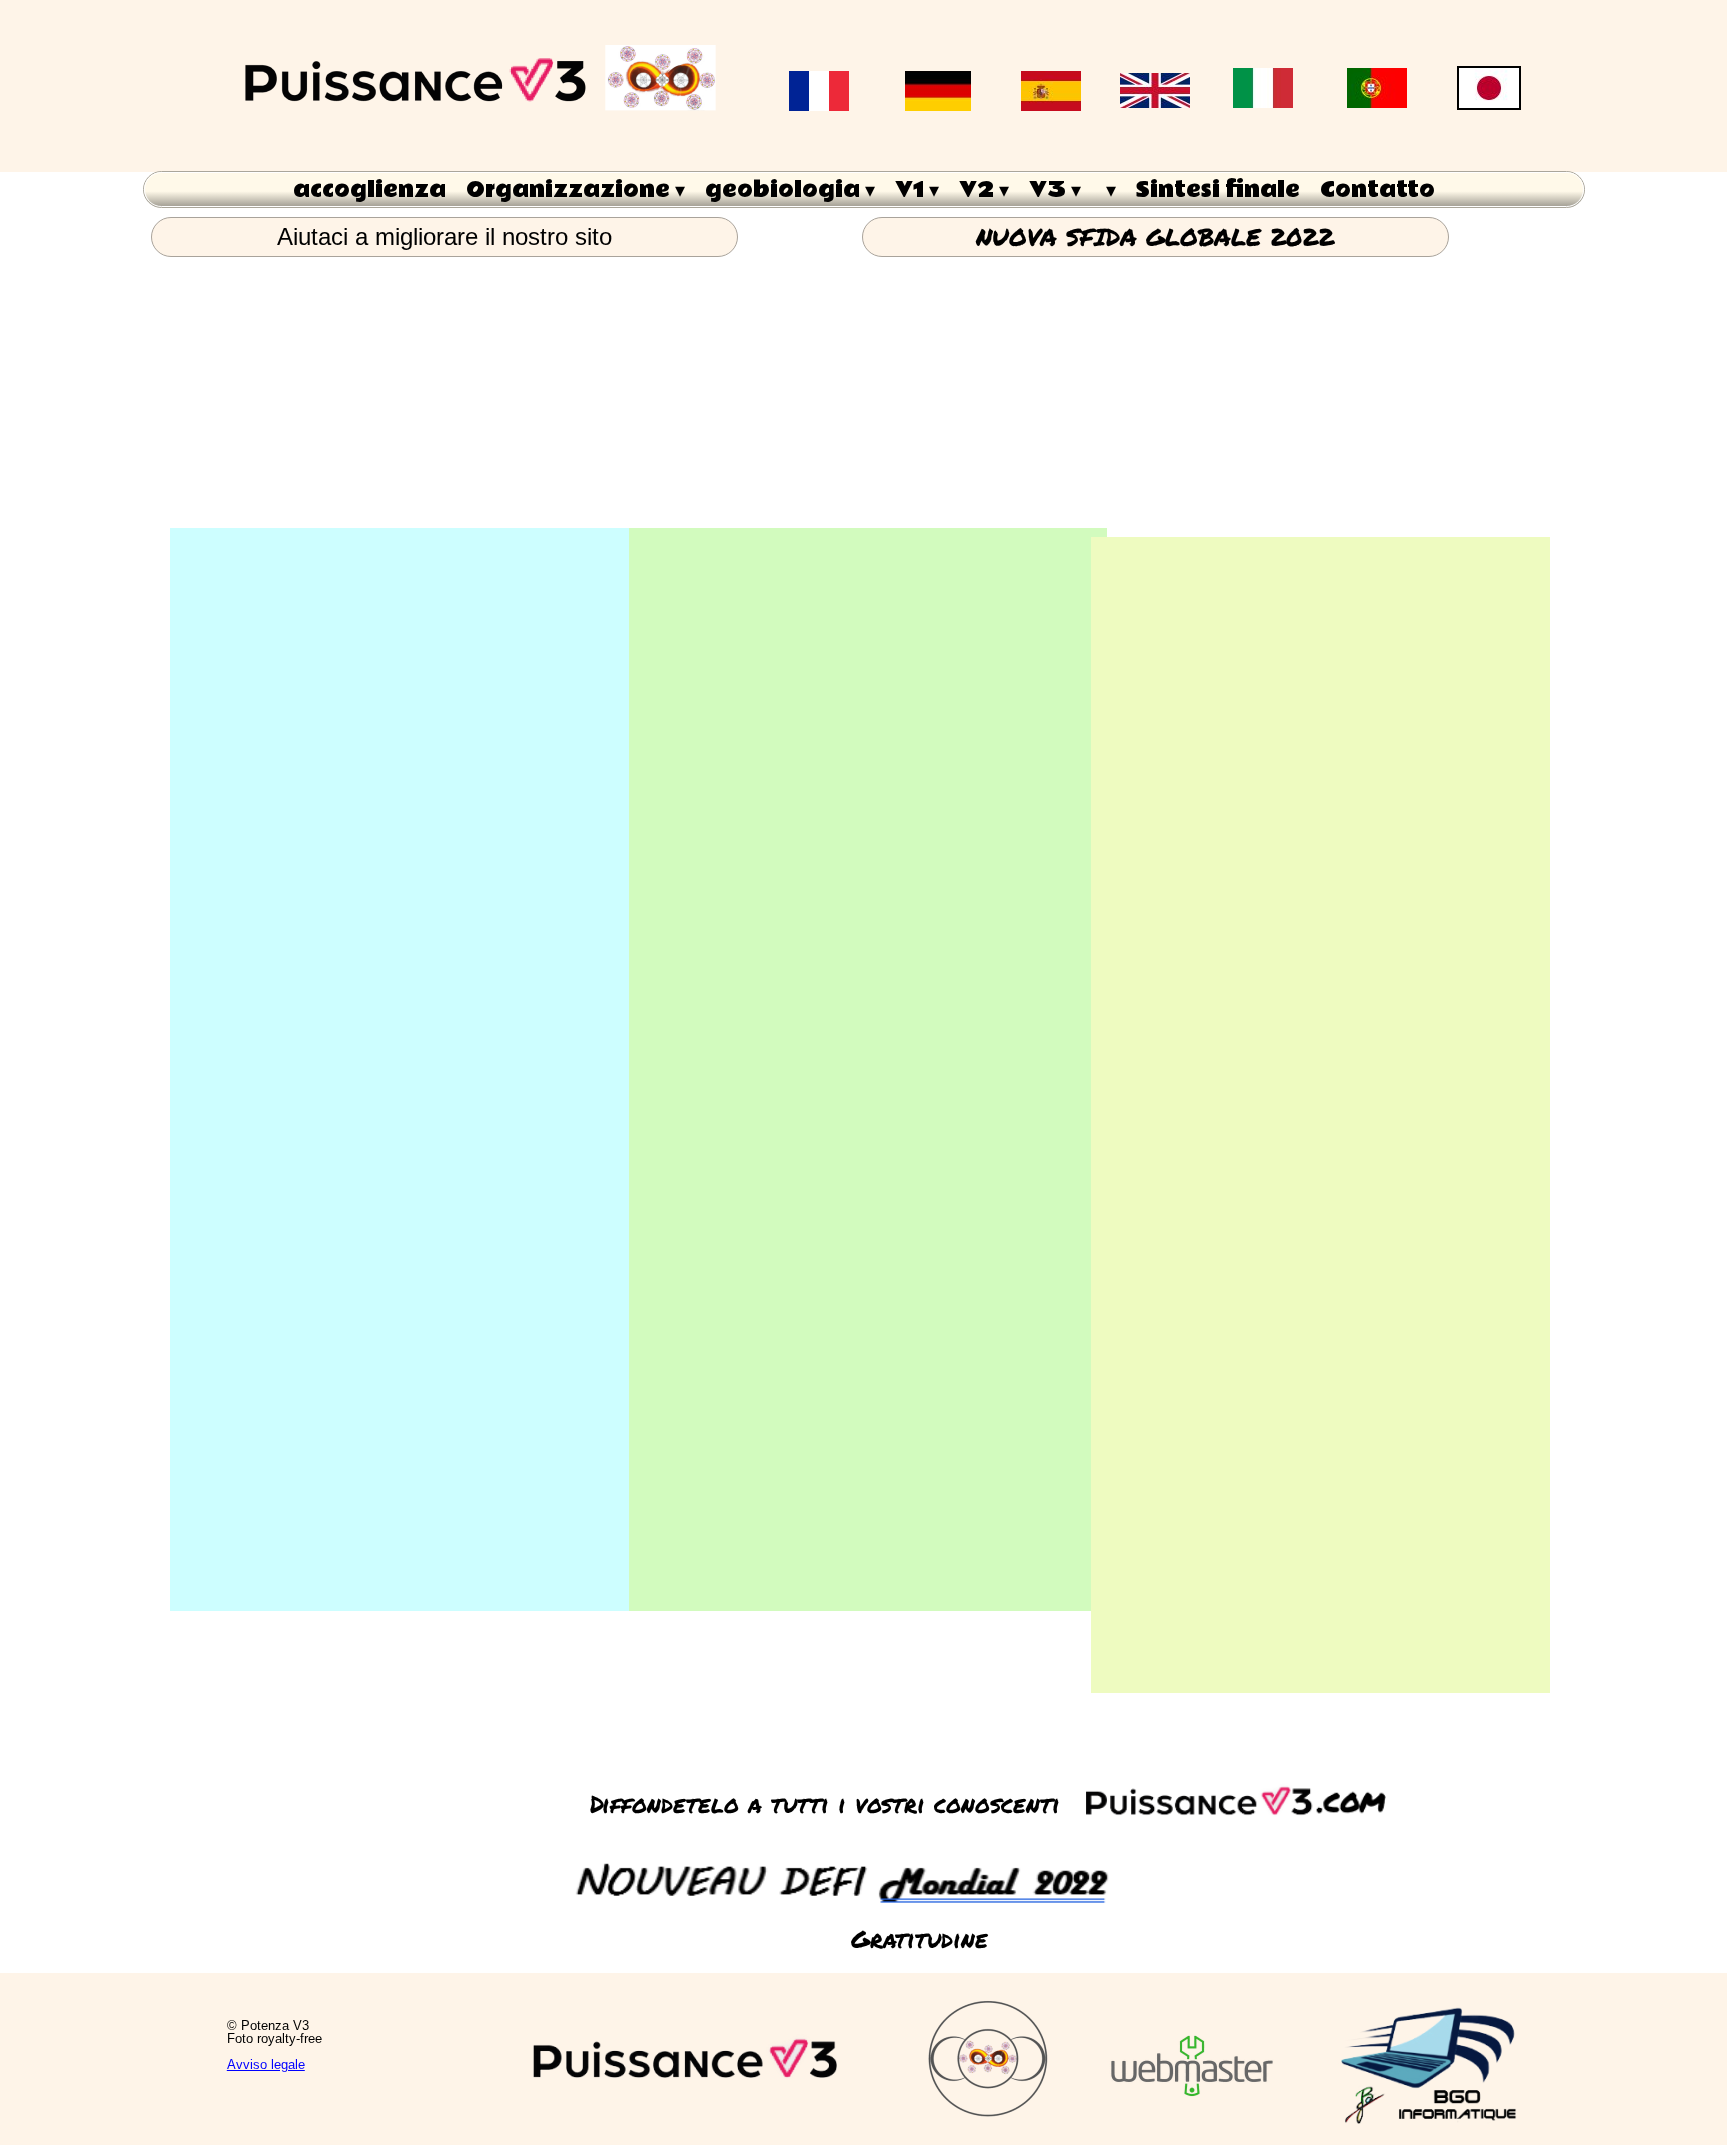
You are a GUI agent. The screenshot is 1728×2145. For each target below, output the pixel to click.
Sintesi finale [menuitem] (1218, 190)
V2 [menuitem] (984, 190)
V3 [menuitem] (1055, 190)
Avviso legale (266, 2064)
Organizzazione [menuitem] (575, 190)
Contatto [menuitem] (1377, 190)
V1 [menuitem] (917, 190)
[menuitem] (1108, 189)
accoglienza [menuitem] (369, 190)
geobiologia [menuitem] (790, 190)
